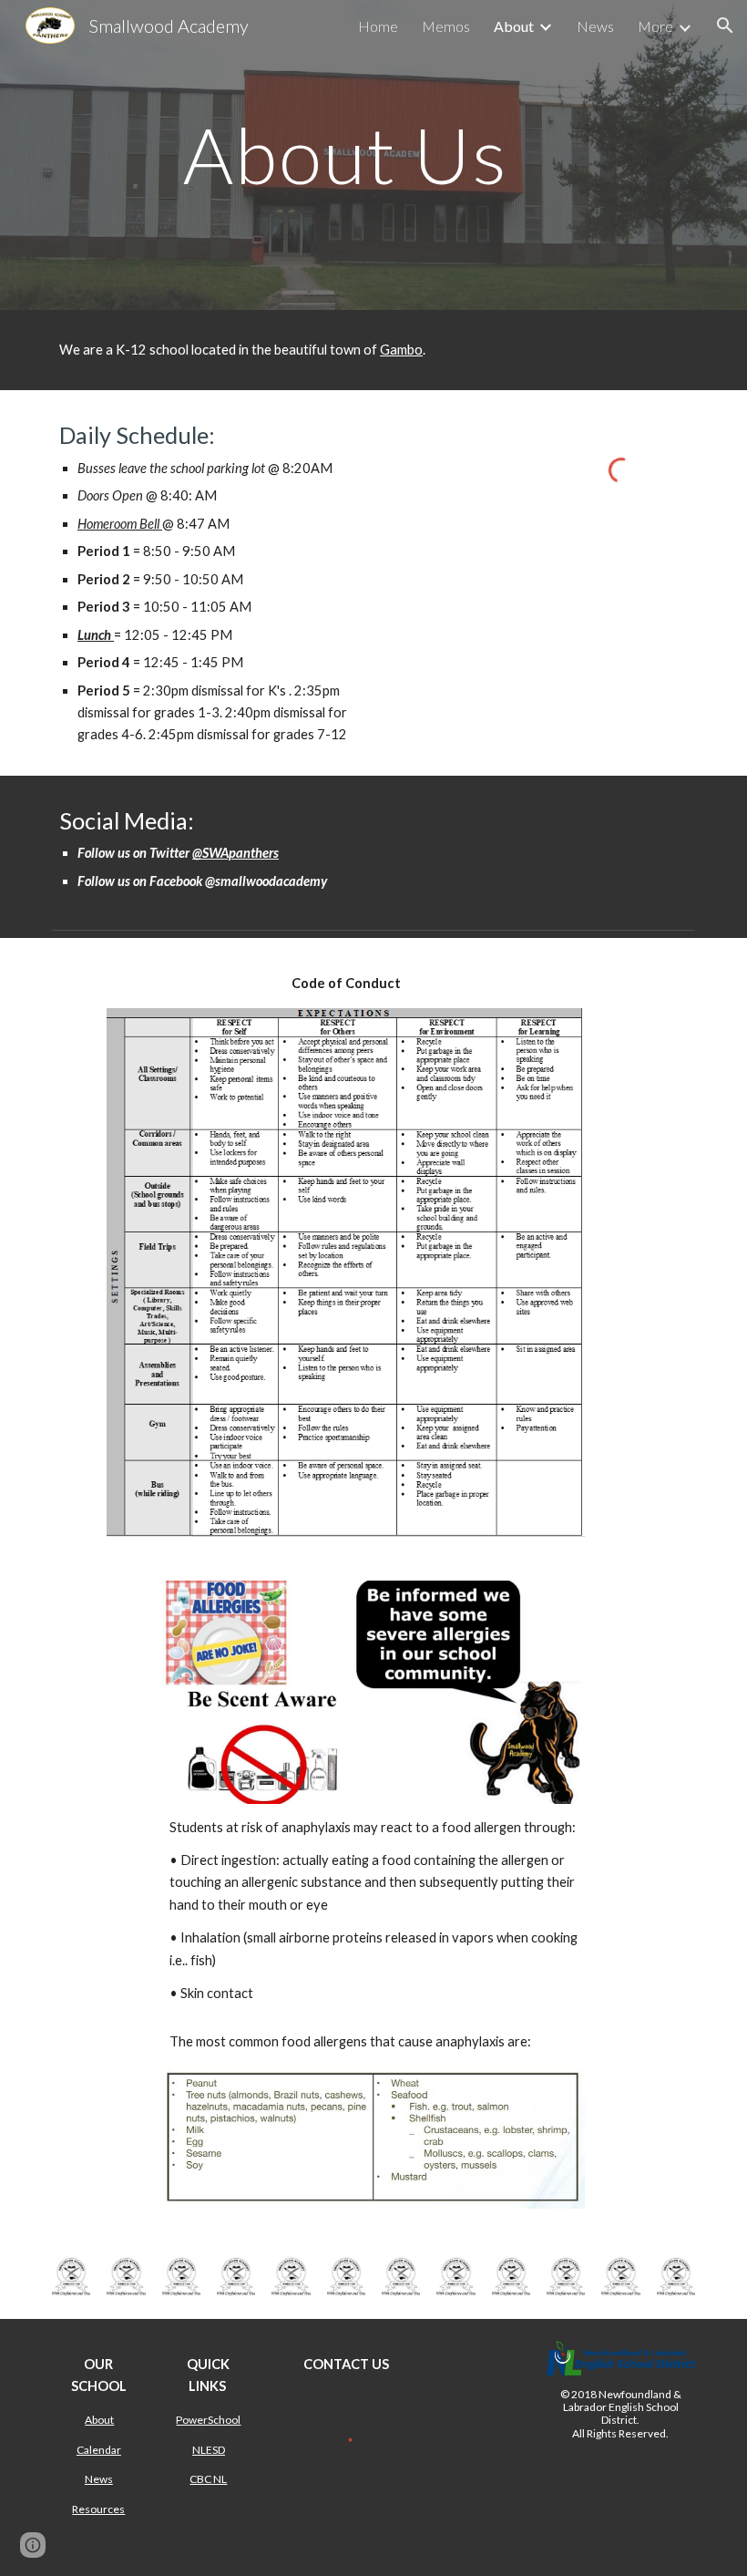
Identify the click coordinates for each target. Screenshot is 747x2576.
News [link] (595, 26)
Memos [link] (446, 26)
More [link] (655, 26)
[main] (346, 155)
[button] (725, 26)
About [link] (514, 26)
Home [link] (378, 26)
